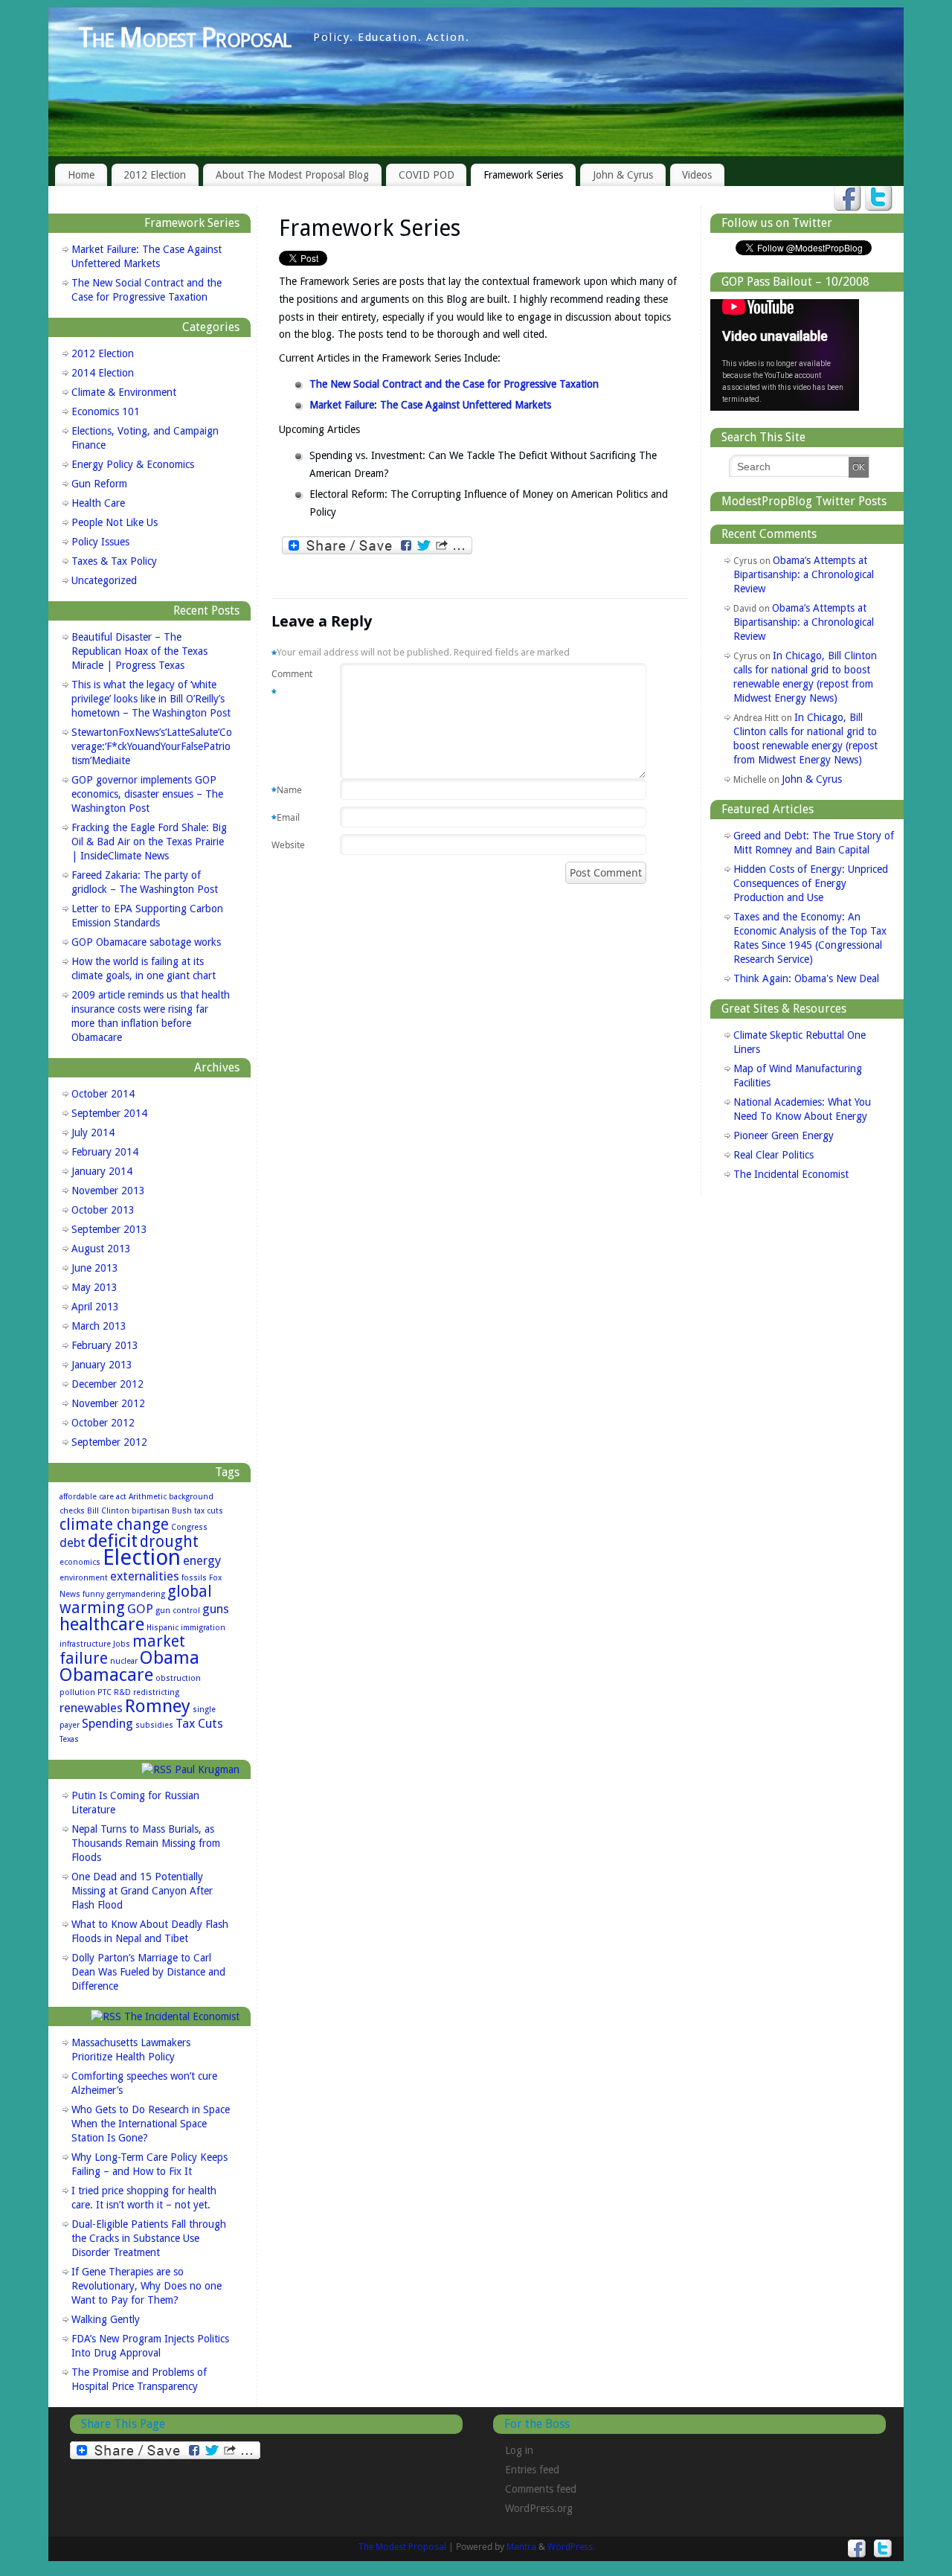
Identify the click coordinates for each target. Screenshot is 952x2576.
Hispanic (163, 1628)
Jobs (122, 1644)
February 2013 (105, 1345)
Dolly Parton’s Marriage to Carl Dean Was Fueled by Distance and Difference (148, 1972)
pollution (77, 1692)
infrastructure (85, 1644)
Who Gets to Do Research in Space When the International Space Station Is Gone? (151, 2124)
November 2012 (108, 1403)
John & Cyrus (623, 175)
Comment (290, 683)
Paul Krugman (207, 1769)
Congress (189, 1527)
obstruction (178, 1678)
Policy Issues (100, 542)
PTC (104, 1692)
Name (287, 790)
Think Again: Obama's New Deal (806, 978)
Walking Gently (106, 2319)
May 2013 (94, 1287)
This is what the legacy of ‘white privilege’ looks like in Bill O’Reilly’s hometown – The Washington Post (151, 699)
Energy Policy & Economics (133, 464)
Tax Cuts (199, 1723)
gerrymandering (136, 1594)
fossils (194, 1578)
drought (169, 1542)
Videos (697, 175)
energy (202, 1560)
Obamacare (106, 1675)
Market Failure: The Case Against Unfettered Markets (430, 405)
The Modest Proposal (184, 38)
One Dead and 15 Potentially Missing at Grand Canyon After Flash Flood (142, 1891)
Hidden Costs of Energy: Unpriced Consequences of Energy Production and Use (811, 883)
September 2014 (109, 1113)
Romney (158, 1706)
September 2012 (109, 1442)
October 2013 (103, 1210)
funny (93, 1594)
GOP (140, 1609)
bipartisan (151, 1511)
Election (142, 1557)
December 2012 (107, 1384)
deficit (113, 1541)
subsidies (154, 1725)
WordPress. (571, 2547)
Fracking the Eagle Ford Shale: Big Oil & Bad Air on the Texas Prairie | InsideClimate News (149, 842)
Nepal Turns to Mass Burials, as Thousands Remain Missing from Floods (146, 1843)
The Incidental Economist (182, 2016)
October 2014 (103, 1094)
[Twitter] (879, 199)
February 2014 (105, 1152)
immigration (203, 1628)
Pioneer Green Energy (784, 1135)
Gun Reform (99, 484)
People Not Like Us (115, 522)
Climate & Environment (124, 392)
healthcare (102, 1624)
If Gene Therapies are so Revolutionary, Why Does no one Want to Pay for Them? (147, 2286)
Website (288, 845)
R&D (122, 1692)
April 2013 (95, 1307)
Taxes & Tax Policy (114, 561)
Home (81, 175)
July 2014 (93, 1132)
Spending (107, 1723)
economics (80, 1562)
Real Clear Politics (773, 1155)
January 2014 (102, 1171)
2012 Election (155, 175)
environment (84, 1578)
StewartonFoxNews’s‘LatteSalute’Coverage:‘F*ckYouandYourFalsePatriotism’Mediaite (152, 746)
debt (73, 1542)
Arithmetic (148, 1497)
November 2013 (108, 1191)
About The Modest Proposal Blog (292, 175)
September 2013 (109, 1229)
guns (216, 1609)
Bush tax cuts (197, 1511)
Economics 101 (106, 411)
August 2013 (101, 1249)
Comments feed (541, 2489)
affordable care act (93, 1497)
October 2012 (103, 1423)
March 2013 (99, 1326)
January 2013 (102, 1365)
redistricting (156, 1692)
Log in (519, 2450)
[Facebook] (848, 199)
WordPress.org (539, 2508)
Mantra (521, 2547)
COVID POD (427, 175)
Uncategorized (104, 580)
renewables (91, 1708)
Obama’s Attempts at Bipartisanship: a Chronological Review (804, 574)
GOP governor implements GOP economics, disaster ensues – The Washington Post (147, 794)
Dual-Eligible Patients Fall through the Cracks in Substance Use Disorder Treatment (149, 2238)
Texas (69, 1739)
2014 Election (103, 373)
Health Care (98, 503)
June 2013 (95, 1268)
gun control (178, 1611)
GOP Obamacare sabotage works (146, 942)
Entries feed (532, 2470)
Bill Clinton (108, 1511)
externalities (145, 1576)
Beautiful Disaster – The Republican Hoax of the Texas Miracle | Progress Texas (139, 651)
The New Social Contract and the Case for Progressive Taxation (454, 384)
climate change (114, 1525)
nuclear (124, 1661)
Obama (170, 1657)
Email (286, 818)
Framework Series (523, 175)
